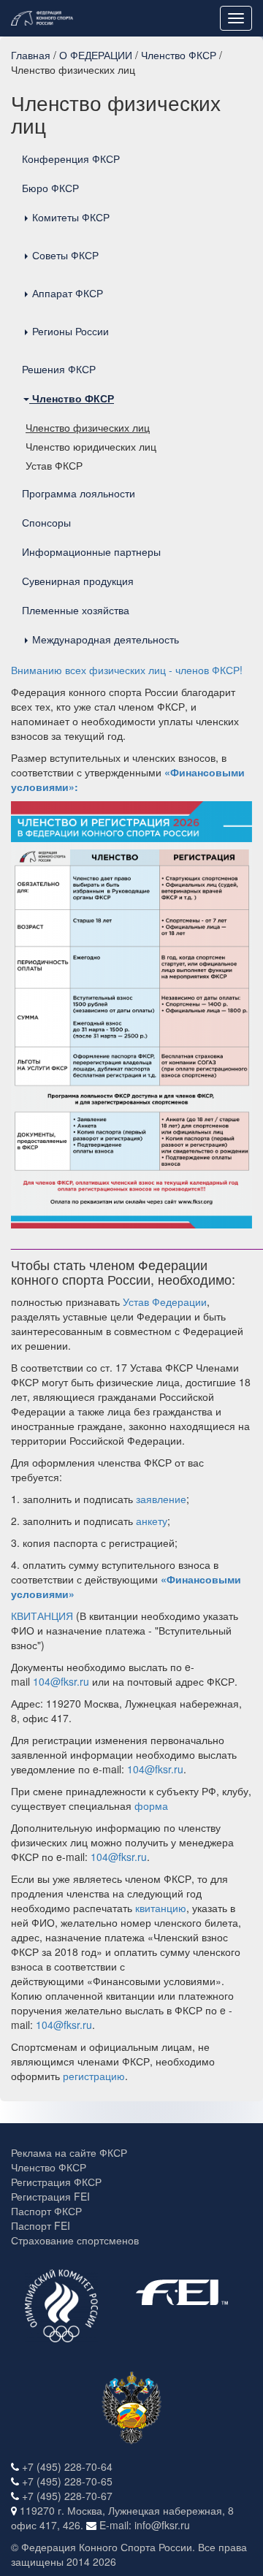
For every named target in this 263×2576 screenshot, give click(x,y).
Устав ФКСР (54, 465)
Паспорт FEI (41, 2225)
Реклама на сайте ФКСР (69, 2152)
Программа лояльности (79, 493)
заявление (161, 1499)
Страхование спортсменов (75, 2240)
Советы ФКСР (64, 255)
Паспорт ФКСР (46, 2211)
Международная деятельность (104, 639)
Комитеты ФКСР (69, 217)
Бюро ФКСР (50, 188)
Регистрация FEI (50, 2196)
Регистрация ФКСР (56, 2182)
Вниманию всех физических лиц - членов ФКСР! (127, 670)
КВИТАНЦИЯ (42, 1616)
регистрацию (94, 2076)
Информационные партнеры (91, 551)
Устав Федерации (165, 1302)
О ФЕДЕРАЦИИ (96, 55)
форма (151, 1805)
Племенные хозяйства (76, 610)
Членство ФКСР (179, 55)
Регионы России (69, 331)
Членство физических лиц (88, 427)
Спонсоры (46, 522)
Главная (31, 55)
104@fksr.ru (61, 1681)
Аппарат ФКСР (66, 293)
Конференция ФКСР (71, 158)
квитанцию (161, 1908)
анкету (152, 1521)
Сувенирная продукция (78, 581)
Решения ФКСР (59, 369)
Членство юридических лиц (91, 446)
